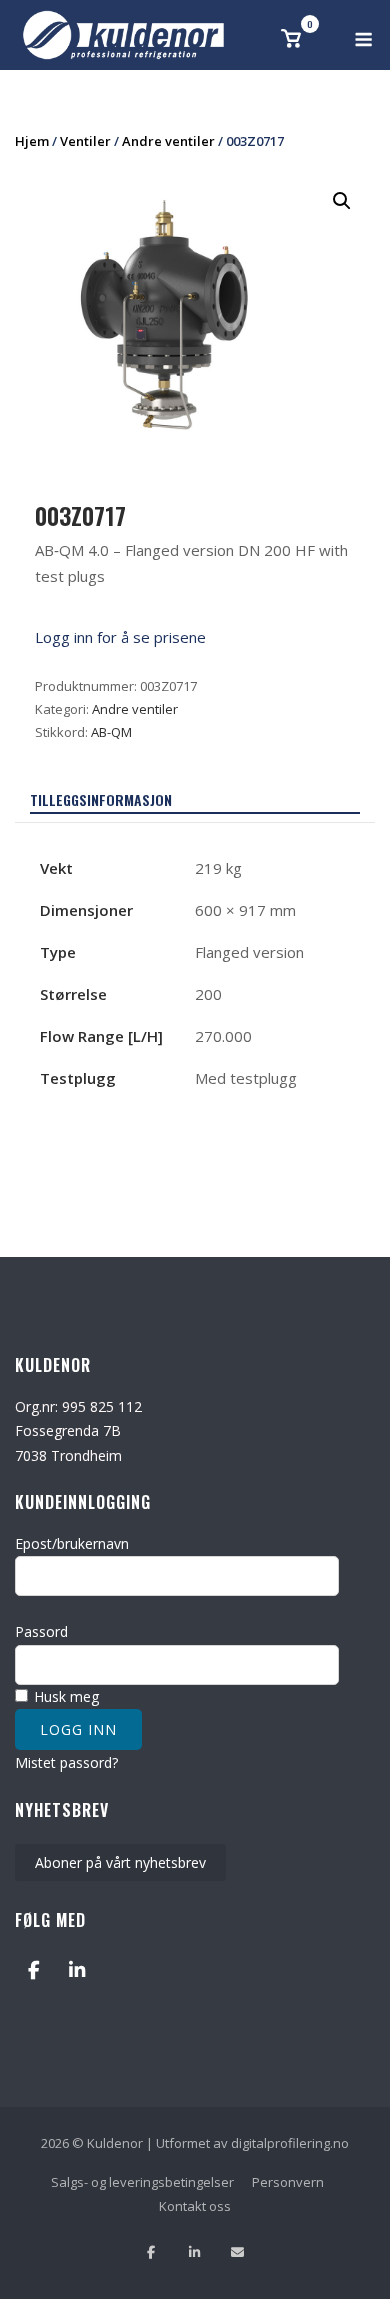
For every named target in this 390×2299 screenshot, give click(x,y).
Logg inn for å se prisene (120, 637)
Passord (41, 1631)
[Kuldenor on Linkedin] (76, 1969)
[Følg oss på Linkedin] (194, 2252)
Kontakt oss (195, 2206)
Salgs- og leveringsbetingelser (142, 2182)
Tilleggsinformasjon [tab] (101, 799)
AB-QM (111, 732)
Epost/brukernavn (72, 1543)
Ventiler (85, 141)
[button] (342, 201)
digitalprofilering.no (290, 2143)
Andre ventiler (168, 141)
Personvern (288, 2182)
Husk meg (64, 1696)
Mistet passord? (66, 1762)
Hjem (32, 141)
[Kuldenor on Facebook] (33, 1969)
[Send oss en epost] (237, 2252)
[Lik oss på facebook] (151, 2252)
